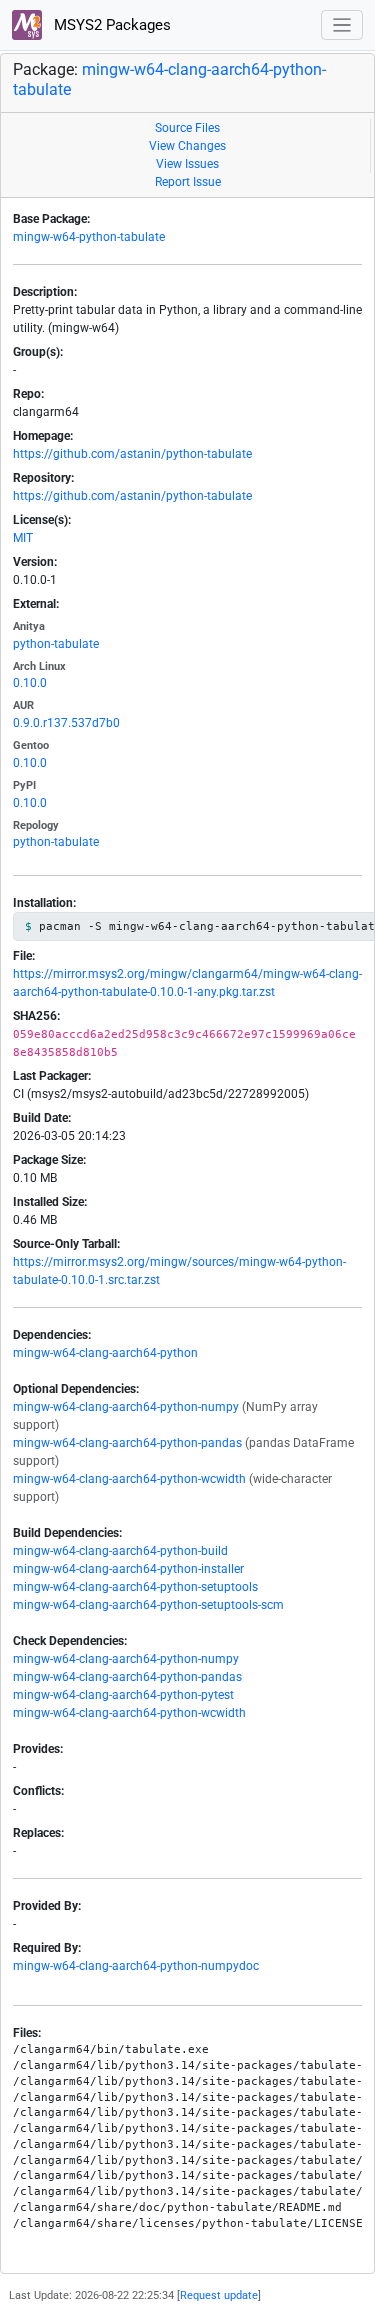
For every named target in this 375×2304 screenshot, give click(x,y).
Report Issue (188, 182)
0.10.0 (30, 683)
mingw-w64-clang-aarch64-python (105, 1353)
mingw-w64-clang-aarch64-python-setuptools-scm (148, 1605)
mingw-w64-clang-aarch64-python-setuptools (135, 1587)
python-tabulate (56, 644)
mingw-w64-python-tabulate (89, 237)
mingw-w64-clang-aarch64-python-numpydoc (136, 1966)
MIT (23, 538)
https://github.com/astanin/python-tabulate (132, 454)
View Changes (187, 146)
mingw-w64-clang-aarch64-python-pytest (123, 1695)
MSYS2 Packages (110, 25)
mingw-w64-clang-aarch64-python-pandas (127, 1443)
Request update (219, 2295)
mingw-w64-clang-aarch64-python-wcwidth (129, 1479)
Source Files (187, 128)
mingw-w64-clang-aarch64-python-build (120, 1551)
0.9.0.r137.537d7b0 (66, 723)
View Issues (187, 164)
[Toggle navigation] (342, 25)
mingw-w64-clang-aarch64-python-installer (128, 1569)
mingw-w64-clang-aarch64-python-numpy (126, 1407)
